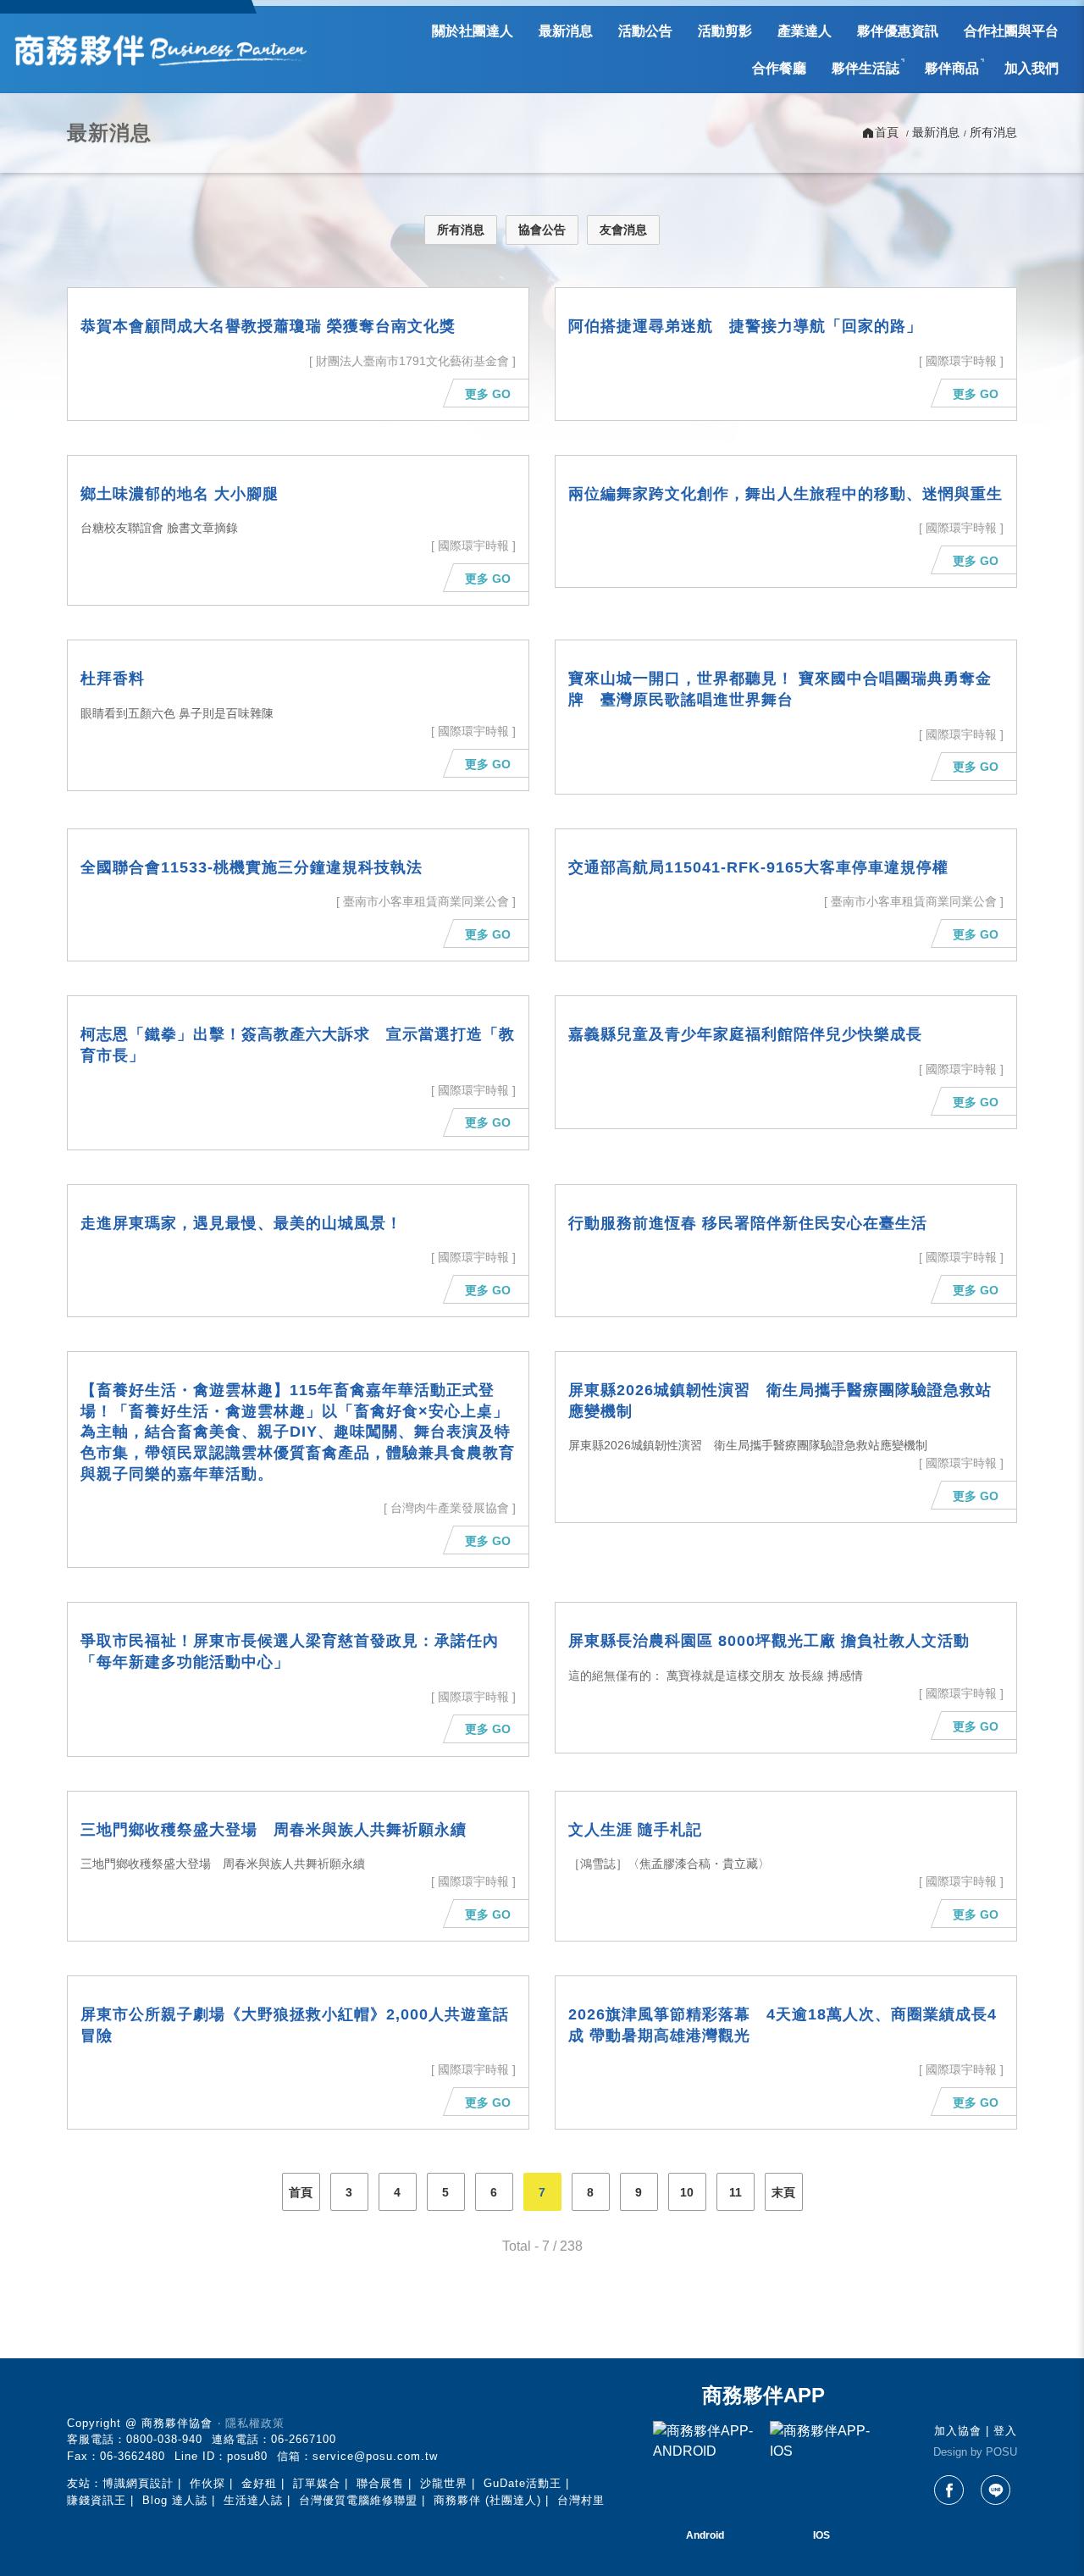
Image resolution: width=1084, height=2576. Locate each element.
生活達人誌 (253, 2500)
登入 (1005, 2431)
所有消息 (461, 230)
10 (687, 2192)
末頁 (783, 2192)
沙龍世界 (444, 2483)
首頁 (301, 2192)
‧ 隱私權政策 (251, 2423)
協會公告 (542, 230)
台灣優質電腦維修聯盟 (358, 2500)
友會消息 (623, 230)
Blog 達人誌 (175, 2500)
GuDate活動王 (523, 2483)
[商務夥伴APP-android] (705, 2473)
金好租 (259, 2483)
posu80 (247, 2456)
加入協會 (958, 2431)
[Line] (996, 2490)
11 (736, 2192)
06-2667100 (304, 2439)
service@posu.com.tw (375, 2456)
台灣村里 (581, 2500)
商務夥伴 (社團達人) (487, 2500)
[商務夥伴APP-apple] (821, 2473)
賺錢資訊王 (97, 2500)
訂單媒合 (317, 2483)
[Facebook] (949, 2490)
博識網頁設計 (138, 2483)
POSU (1001, 2452)
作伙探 (207, 2483)
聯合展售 (380, 2483)
